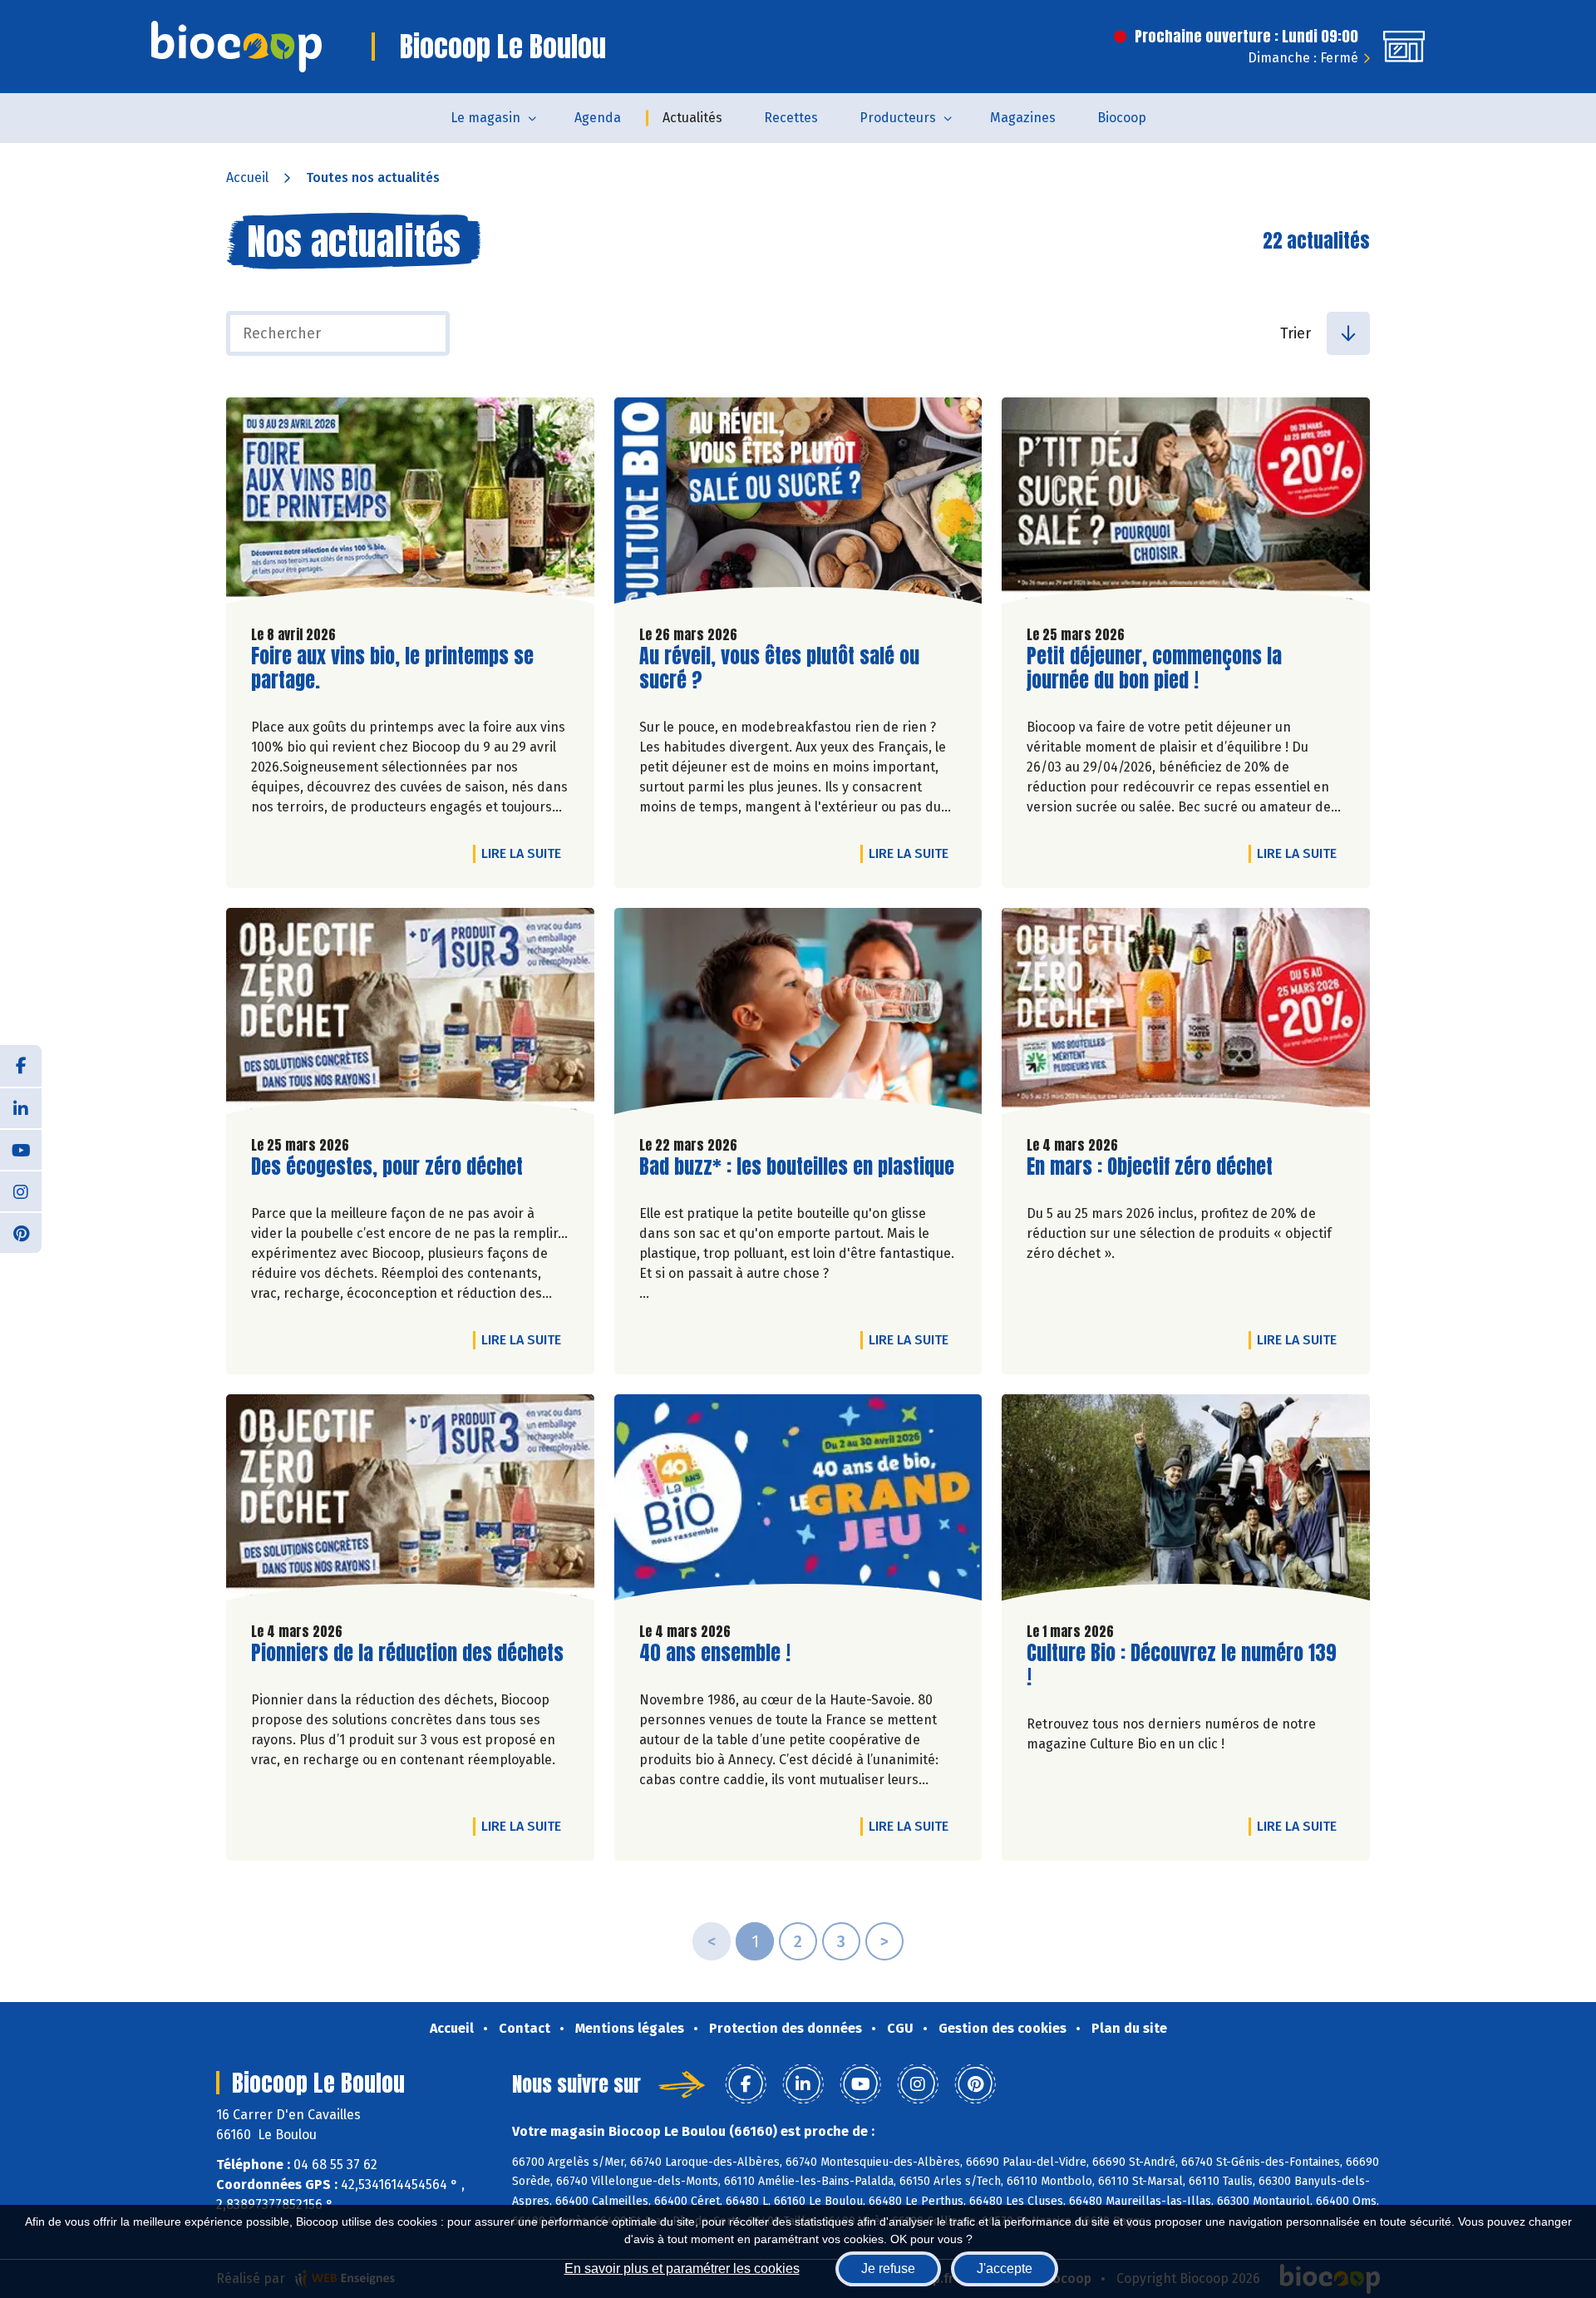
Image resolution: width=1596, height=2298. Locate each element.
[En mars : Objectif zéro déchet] (1186, 1015)
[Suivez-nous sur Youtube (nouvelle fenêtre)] (21, 1149)
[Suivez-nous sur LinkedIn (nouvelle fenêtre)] (21, 1107)
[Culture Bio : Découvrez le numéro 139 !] (1186, 1502)
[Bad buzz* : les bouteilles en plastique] (798, 1015)
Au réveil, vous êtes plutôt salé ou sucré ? (779, 668)
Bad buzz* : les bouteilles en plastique (797, 1167)
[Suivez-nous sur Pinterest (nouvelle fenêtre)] (21, 1232)
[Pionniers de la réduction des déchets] (410, 1502)
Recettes (791, 118)
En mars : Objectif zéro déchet (1150, 1167)
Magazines (1023, 118)
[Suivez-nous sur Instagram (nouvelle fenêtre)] (21, 1191)
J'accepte (1005, 2268)
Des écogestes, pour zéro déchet (387, 1167)
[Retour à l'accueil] (236, 47)
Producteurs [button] (898, 118)
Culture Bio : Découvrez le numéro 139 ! (1182, 1665)
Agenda (598, 118)
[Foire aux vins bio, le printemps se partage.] (410, 505)
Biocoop (1122, 118)
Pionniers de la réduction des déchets (407, 1653)
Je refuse (888, 2268)
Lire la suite (525, 853)
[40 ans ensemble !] (798, 1502)
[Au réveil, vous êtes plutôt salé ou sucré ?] (798, 505)
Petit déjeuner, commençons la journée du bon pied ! (1154, 668)
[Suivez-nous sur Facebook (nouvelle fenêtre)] (21, 1066)
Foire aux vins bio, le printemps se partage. (392, 668)
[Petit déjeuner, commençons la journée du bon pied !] (1186, 505)
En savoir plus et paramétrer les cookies (682, 2268)
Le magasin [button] (485, 118)
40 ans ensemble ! (715, 1653)
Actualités (692, 118)
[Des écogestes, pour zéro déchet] (410, 1015)
